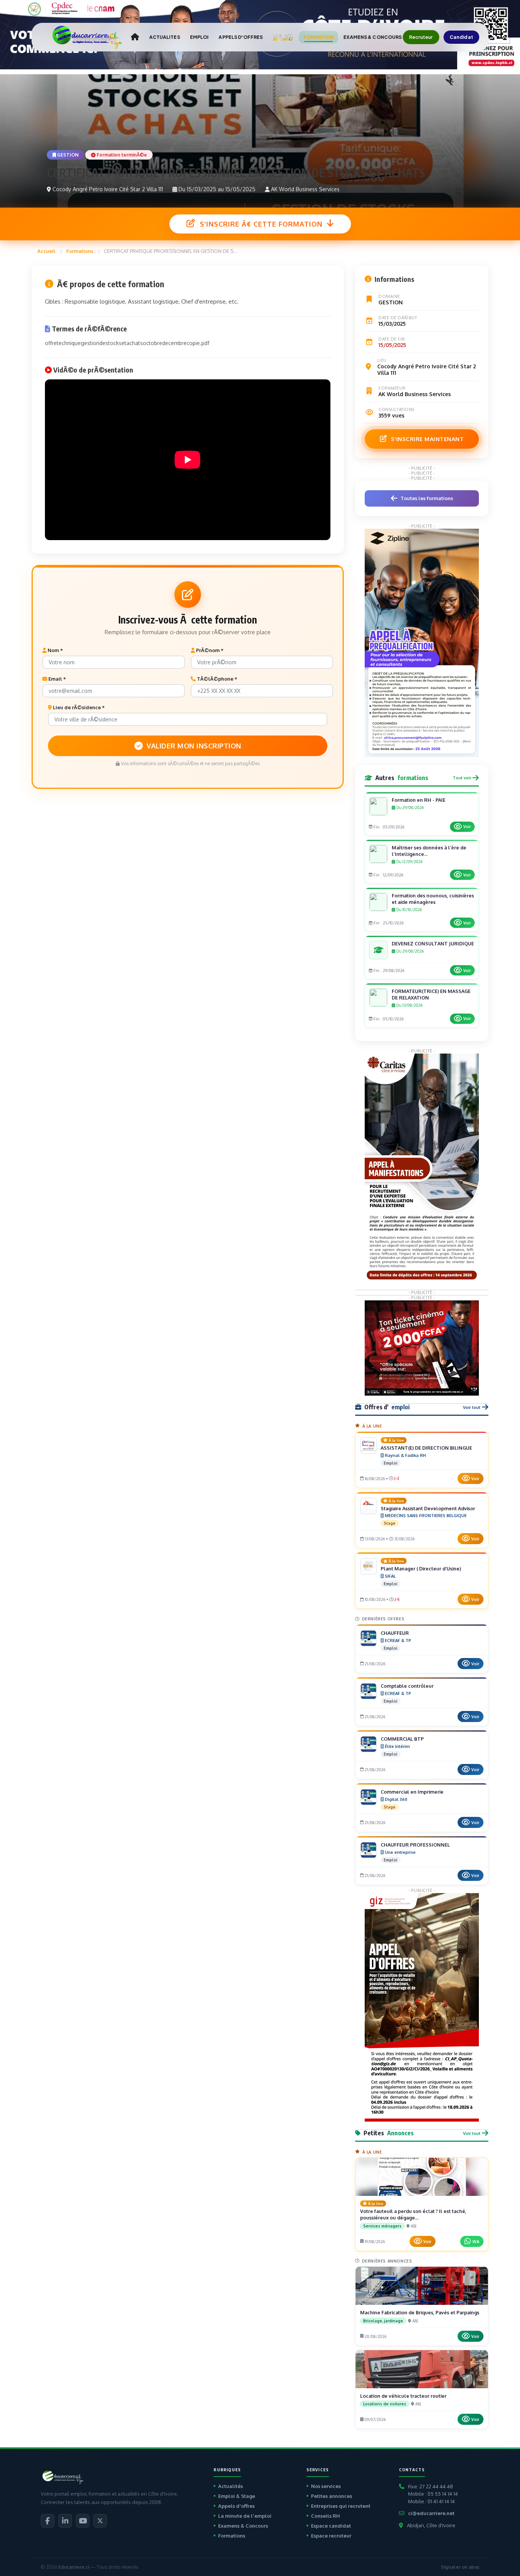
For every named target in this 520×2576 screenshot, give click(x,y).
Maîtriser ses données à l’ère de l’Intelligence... (429, 851)
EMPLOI (199, 37)
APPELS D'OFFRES (241, 37)
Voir (467, 827)
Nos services (326, 2486)
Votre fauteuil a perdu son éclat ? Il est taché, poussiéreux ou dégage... (413, 2214)
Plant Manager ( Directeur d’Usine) (421, 1569)
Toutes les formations (427, 498)
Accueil (46, 251)
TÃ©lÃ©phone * (216, 679)
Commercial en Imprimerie (412, 1792)
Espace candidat (331, 2526)
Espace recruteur (331, 2536)
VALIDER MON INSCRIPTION (194, 746)
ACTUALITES (165, 37)
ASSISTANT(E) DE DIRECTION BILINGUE (426, 1448)
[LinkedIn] (65, 2521)
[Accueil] (135, 37)
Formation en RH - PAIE (419, 800)
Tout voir (462, 778)
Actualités (230, 2486)
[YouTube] (83, 2521)
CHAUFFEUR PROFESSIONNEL (415, 1845)
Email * (57, 679)
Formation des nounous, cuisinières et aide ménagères (433, 899)
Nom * (55, 650)
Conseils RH (325, 2516)
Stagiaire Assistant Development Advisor (428, 1508)
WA (476, 2241)
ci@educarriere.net (431, 2513)
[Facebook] (48, 2521)
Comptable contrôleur (407, 1686)
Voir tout (472, 1407)
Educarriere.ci (74, 2567)
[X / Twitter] (100, 2521)
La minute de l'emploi (245, 2516)
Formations (80, 251)
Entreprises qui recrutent (341, 2506)
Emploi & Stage (237, 2496)
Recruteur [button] (421, 37)
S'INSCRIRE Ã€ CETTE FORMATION (261, 224)
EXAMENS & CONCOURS (372, 37)
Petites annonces (332, 2496)
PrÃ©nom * (209, 650)
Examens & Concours (243, 2526)
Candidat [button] (462, 37)
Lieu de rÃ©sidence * (78, 707)
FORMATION (318, 37)
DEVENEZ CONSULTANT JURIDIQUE (433, 943)
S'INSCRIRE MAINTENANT (427, 439)
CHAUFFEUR (395, 1633)
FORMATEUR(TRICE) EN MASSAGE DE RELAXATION (431, 994)
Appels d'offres (236, 2506)
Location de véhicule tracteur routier (403, 2396)
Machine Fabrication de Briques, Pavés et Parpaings (420, 2312)
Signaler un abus (460, 2567)
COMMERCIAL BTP (402, 1739)
